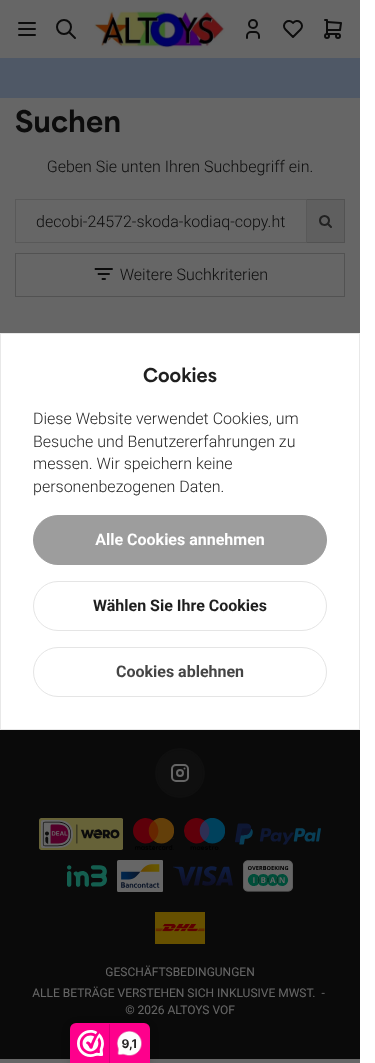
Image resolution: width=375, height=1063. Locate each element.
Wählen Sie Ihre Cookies (180, 605)
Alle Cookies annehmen (180, 539)
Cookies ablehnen (180, 671)
